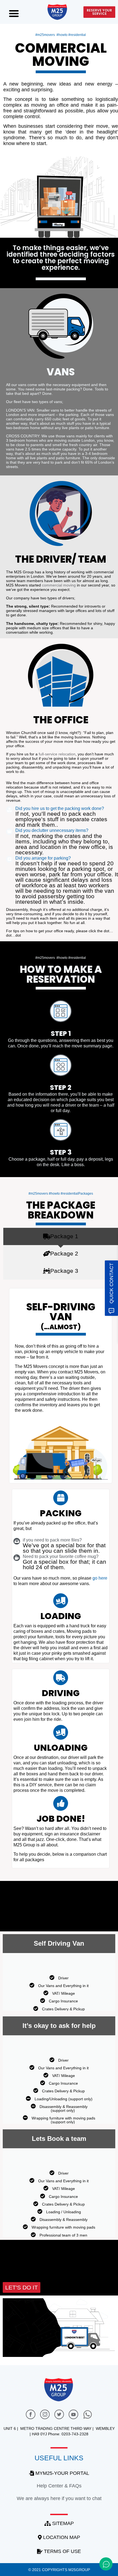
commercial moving (59, 585)
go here (100, 1578)
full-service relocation (57, 754)
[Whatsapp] (88, 2415)
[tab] (61, 1236)
